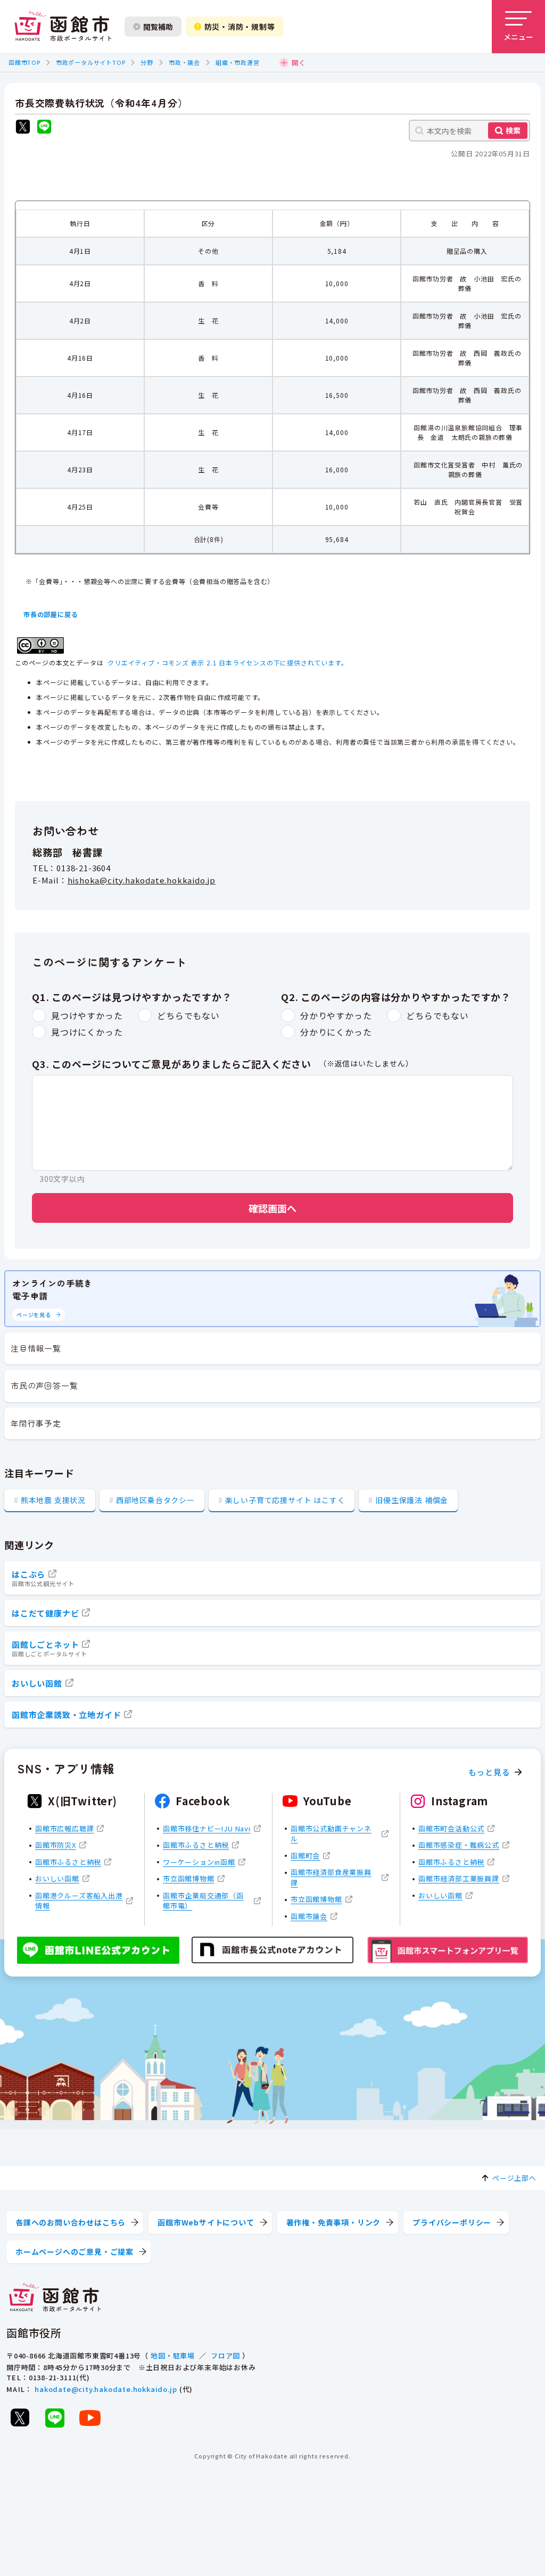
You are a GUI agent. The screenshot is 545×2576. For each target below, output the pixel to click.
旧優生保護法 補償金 (412, 1500)
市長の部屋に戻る (51, 614)
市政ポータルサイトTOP (91, 62)
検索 (513, 130)
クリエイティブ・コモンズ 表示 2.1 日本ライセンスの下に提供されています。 (228, 662)
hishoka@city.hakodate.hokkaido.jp (142, 880)
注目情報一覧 (36, 1348)
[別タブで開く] (23, 128)
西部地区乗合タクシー (155, 1500)
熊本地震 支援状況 (53, 1500)
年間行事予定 (36, 1423)
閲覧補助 (158, 27)
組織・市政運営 (238, 62)
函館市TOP (24, 62)
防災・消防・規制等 (240, 27)
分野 (147, 62)
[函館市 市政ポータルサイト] (63, 27)
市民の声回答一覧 (44, 1385)
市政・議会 (184, 62)
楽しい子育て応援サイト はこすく (285, 1500)
